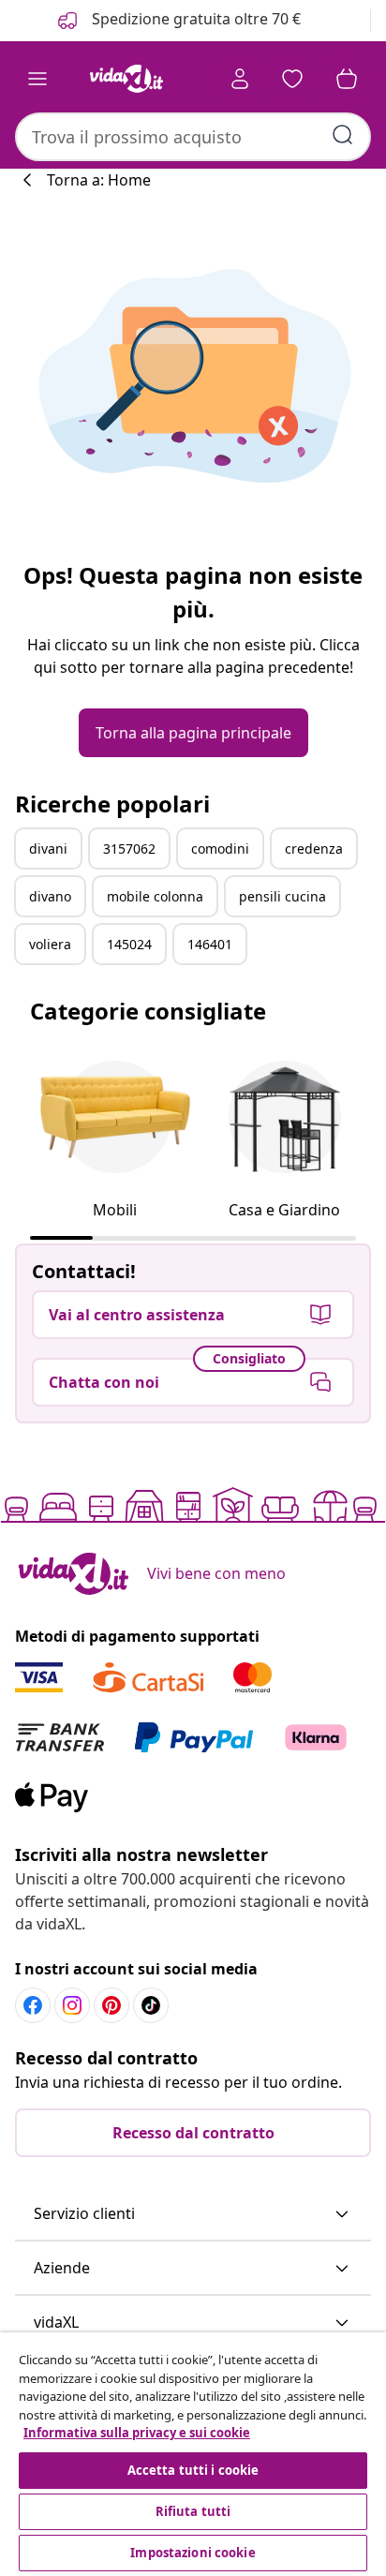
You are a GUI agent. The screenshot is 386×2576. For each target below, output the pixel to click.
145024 (129, 944)
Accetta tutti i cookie (193, 2470)
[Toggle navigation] (37, 79)
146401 (210, 944)
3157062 (129, 849)
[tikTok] (151, 2005)
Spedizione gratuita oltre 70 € (194, 19)
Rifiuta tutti (193, 2511)
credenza (314, 849)
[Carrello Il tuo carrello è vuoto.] (347, 79)
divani (48, 849)
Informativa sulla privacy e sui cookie (137, 2433)
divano (50, 896)
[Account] (240, 79)
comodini (220, 849)
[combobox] (193, 137)
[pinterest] (111, 2005)
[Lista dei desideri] (292, 79)
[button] (193, 2214)
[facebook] (33, 2005)
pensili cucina (282, 896)
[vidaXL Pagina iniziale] (126, 79)
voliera (50, 944)
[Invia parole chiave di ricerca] (343, 135)
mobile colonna (155, 896)
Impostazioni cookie (193, 2553)
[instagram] (72, 2005)
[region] (193, 2454)
